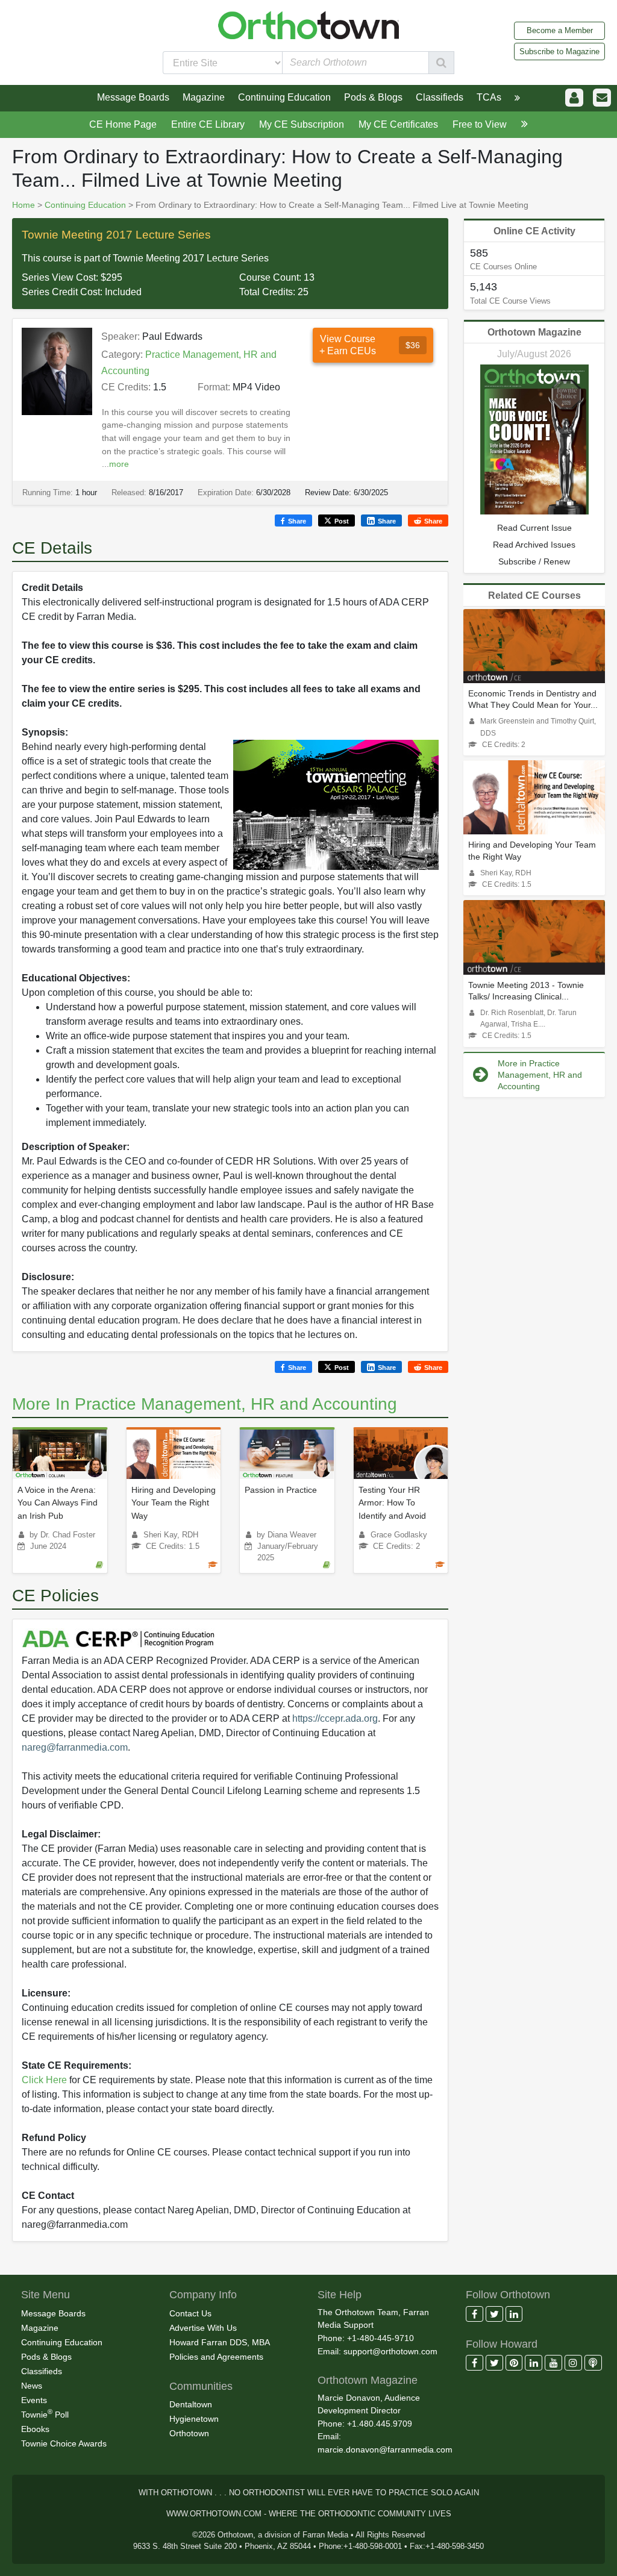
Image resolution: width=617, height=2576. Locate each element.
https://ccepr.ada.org (335, 1718)
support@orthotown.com (390, 2351)
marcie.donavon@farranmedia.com (385, 2449)
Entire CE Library (208, 124)
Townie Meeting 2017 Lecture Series (116, 235)
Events (34, 2400)
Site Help (340, 2295)
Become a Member (560, 30)
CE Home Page (123, 124)
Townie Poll (45, 2413)
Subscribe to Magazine (559, 52)
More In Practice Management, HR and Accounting (205, 1404)
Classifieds (42, 2371)
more (119, 464)
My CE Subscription (302, 124)
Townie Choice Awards (64, 2443)
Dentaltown (191, 2404)
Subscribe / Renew (534, 561)
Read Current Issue (534, 528)
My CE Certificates (398, 124)
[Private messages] (602, 98)
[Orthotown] (308, 24)
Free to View (480, 124)
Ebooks (35, 2429)
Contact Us (190, 2313)
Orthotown (189, 2433)
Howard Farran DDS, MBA (220, 2342)
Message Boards (53, 2313)
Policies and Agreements (216, 2357)
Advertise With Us (203, 2328)
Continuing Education (85, 205)
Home (23, 205)
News (32, 2386)
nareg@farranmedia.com (75, 1747)
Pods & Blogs (46, 2357)
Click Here (44, 2080)
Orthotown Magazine (534, 332)
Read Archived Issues (534, 545)
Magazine (40, 2328)
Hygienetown (194, 2419)
